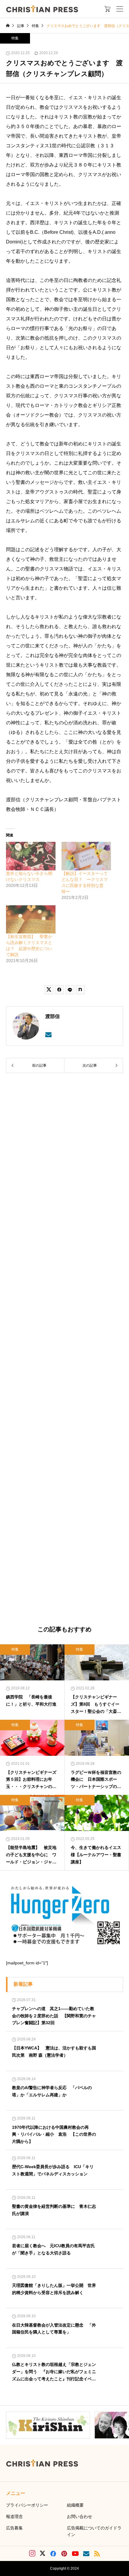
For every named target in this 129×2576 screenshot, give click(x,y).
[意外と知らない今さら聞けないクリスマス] (31, 856)
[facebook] (53, 2553)
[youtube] (75, 2553)
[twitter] (43, 2553)
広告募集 (14, 2528)
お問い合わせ (79, 2516)
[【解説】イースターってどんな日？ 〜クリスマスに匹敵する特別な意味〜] (86, 856)
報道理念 (14, 2516)
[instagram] (32, 2553)
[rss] (97, 2554)
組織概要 (75, 2505)
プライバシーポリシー (27, 2505)
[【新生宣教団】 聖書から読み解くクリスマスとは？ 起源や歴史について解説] (31, 919)
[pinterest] (64, 2553)
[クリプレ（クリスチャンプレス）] (42, 9)
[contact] (48, 1035)
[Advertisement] (64, 1350)
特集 (15, 38)
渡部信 (52, 1016)
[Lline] (70, 990)
